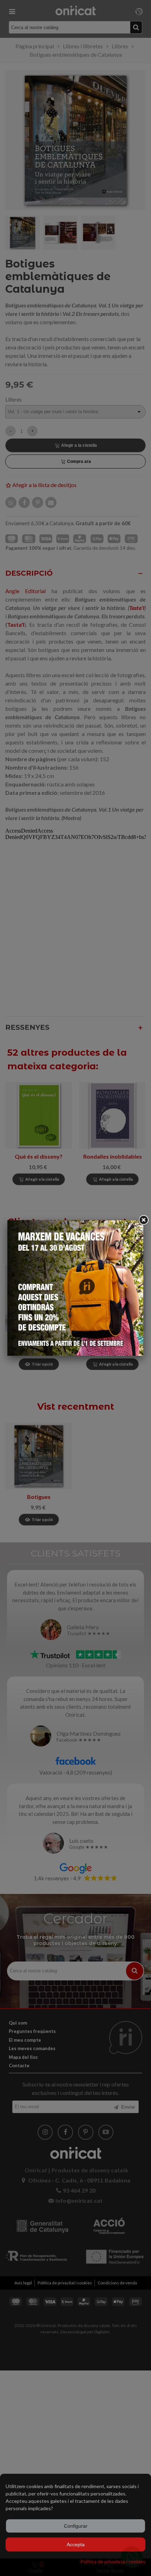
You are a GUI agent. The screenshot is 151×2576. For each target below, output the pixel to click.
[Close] (143, 1220)
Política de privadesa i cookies (113, 2561)
